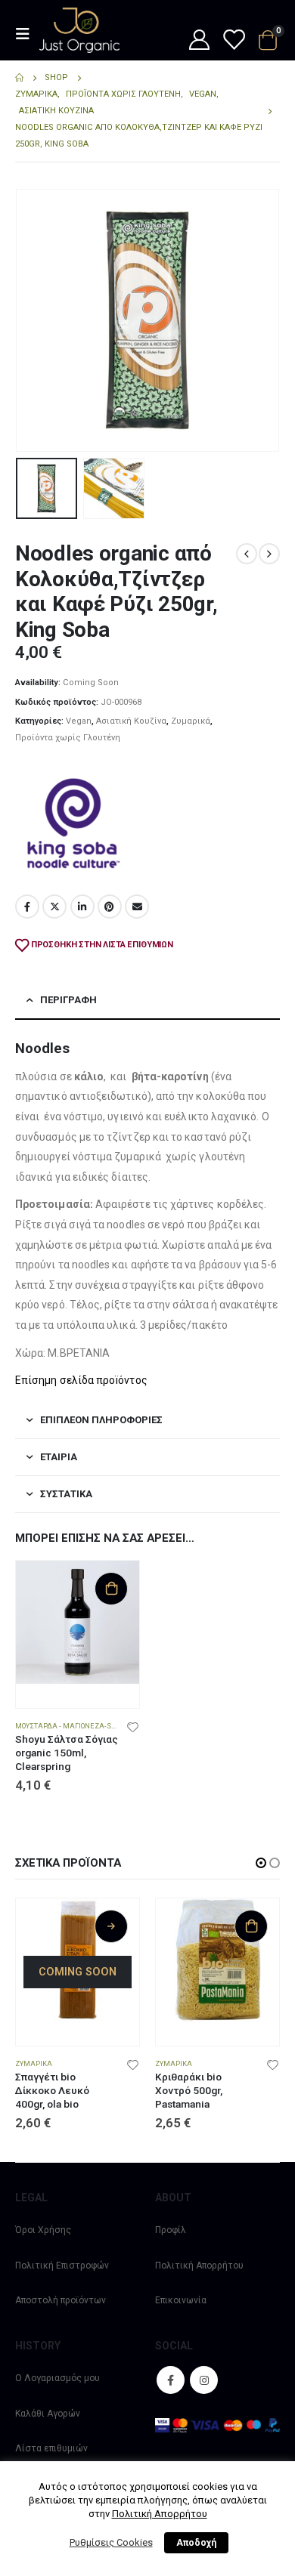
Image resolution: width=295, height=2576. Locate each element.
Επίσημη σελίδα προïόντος (81, 1380)
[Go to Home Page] (19, 78)
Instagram (204, 2380)
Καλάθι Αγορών (48, 2414)
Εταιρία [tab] (59, 1457)
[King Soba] (72, 823)
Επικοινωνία (181, 2300)
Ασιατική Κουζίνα (131, 721)
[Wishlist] (233, 41)
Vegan (79, 721)
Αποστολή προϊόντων (61, 2300)
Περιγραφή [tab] (68, 1000)
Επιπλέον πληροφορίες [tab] (101, 1420)
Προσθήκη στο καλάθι (111, 1589)
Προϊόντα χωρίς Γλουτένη (68, 738)
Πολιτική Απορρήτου (199, 2266)
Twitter (54, 907)
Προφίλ (171, 2230)
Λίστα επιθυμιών (51, 2448)
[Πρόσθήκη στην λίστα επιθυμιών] (133, 1726)
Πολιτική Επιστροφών (62, 2266)
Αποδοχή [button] (196, 2543)
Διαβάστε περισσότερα (111, 1926)
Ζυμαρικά (191, 721)
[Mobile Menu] (27, 34)
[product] (78, 1622)
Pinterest (110, 907)
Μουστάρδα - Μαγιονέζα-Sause (73, 1726)
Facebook (27, 907)
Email (137, 907)
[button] (34, 320)
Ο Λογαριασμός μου (57, 2378)
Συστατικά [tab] (66, 1494)
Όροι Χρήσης (43, 2230)
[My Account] (199, 41)
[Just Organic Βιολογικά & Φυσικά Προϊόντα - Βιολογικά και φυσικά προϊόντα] (79, 30)
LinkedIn (82, 907)
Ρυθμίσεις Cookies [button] (111, 2542)
